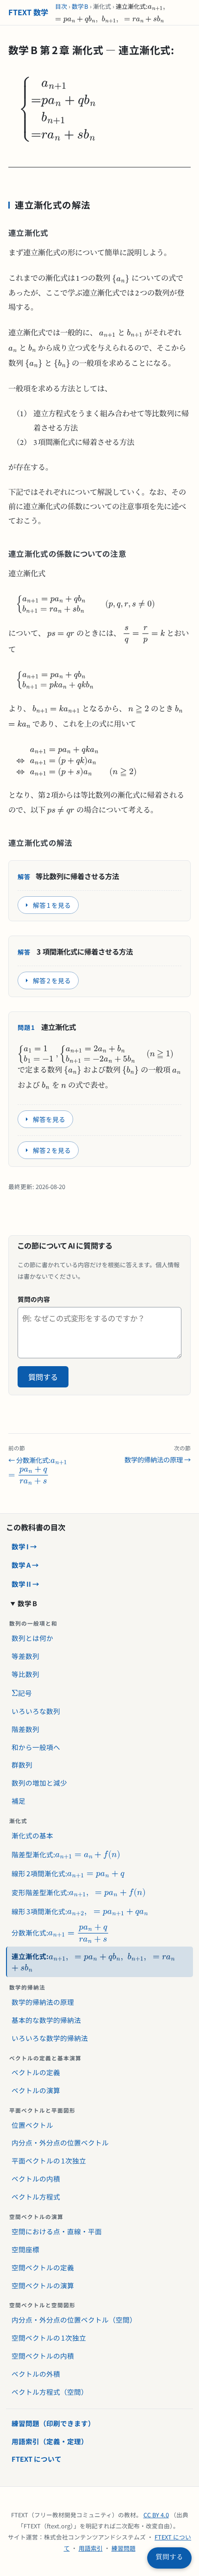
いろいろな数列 (36, 1711)
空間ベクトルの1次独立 (49, 2338)
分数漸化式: (40, 1929)
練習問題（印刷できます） (53, 2423)
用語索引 (91, 2548)
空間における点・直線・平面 (57, 2231)
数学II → (25, 1584)
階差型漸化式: (31, 1852)
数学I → (24, 1546)
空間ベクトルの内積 (43, 2356)
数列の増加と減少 (39, 1783)
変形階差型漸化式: (37, 1890)
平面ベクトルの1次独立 (49, 2160)
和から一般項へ (36, 1747)
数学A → (25, 1565)
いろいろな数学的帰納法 (50, 2038)
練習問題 (124, 2548)
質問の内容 (34, 1299)
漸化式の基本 (32, 1835)
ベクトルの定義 (36, 2072)
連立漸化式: (61, 1954)
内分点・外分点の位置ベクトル (60, 2142)
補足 (19, 1801)
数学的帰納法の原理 (43, 2002)
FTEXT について (37, 2459)
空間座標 (25, 2249)
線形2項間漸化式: (37, 1871)
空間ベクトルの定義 (43, 2267)
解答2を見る (52, 980)
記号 (19, 1690)
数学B (80, 6)
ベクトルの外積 (36, 2374)
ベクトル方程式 (36, 2197)
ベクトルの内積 (36, 2179)
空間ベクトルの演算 (43, 2285)
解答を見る (49, 1119)
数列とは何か (32, 1638)
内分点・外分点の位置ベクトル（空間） (74, 2320)
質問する (43, 1377)
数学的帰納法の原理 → (158, 1454)
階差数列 (25, 1729)
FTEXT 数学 (28, 12)
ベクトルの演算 (36, 2090)
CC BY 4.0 (156, 2515)
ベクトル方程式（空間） (50, 2392)
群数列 (22, 1765)
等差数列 (25, 1656)
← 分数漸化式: (39, 1454)
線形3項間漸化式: (37, 1909)
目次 (61, 6)
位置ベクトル (32, 2125)
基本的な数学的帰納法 (46, 2020)
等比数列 (25, 1674)
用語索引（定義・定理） (50, 2441)
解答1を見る (52, 905)
